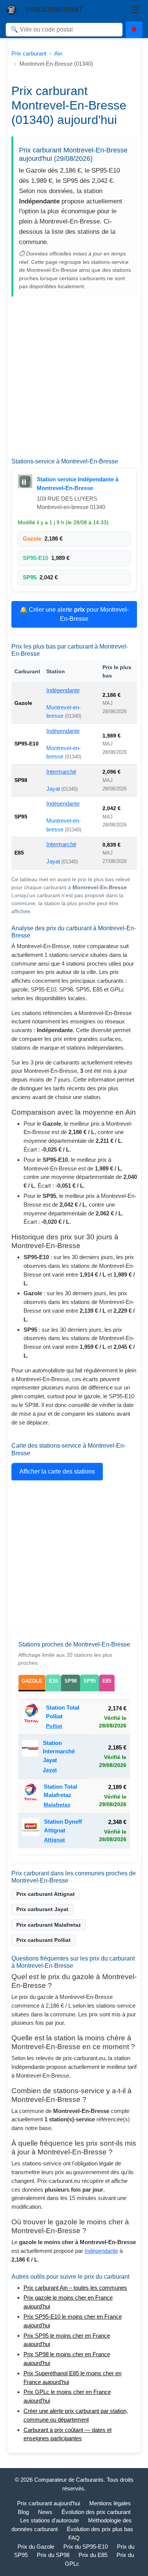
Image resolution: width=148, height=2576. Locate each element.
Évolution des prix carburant (96, 2512)
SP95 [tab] (90, 1681)
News (45, 2512)
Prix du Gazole (36, 2547)
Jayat (54, 789)
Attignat (54, 1840)
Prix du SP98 (53, 2555)
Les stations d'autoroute (50, 2520)
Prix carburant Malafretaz (49, 1925)
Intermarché (61, 772)
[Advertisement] (74, 380)
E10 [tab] (53, 1681)
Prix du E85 (93, 2555)
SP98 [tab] (71, 1681)
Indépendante (63, 690)
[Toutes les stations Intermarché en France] (30, 1757)
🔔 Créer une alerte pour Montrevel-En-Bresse (74, 614)
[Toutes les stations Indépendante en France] (25, 481)
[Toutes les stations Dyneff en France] (31, 1831)
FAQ (74, 2538)
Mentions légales (110, 2503)
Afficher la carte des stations (57, 1471)
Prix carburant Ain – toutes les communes (75, 2288)
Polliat (54, 1726)
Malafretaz (57, 1805)
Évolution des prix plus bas (100, 2529)
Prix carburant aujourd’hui (49, 2503)
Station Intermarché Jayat (59, 1752)
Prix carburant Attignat (46, 1894)
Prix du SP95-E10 (86, 2547)
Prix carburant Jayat (42, 1909)
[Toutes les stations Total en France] (32, 1717)
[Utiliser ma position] (134, 30)
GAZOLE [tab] (32, 1681)
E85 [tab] (107, 1681)
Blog (23, 2512)
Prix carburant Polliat (43, 1940)
